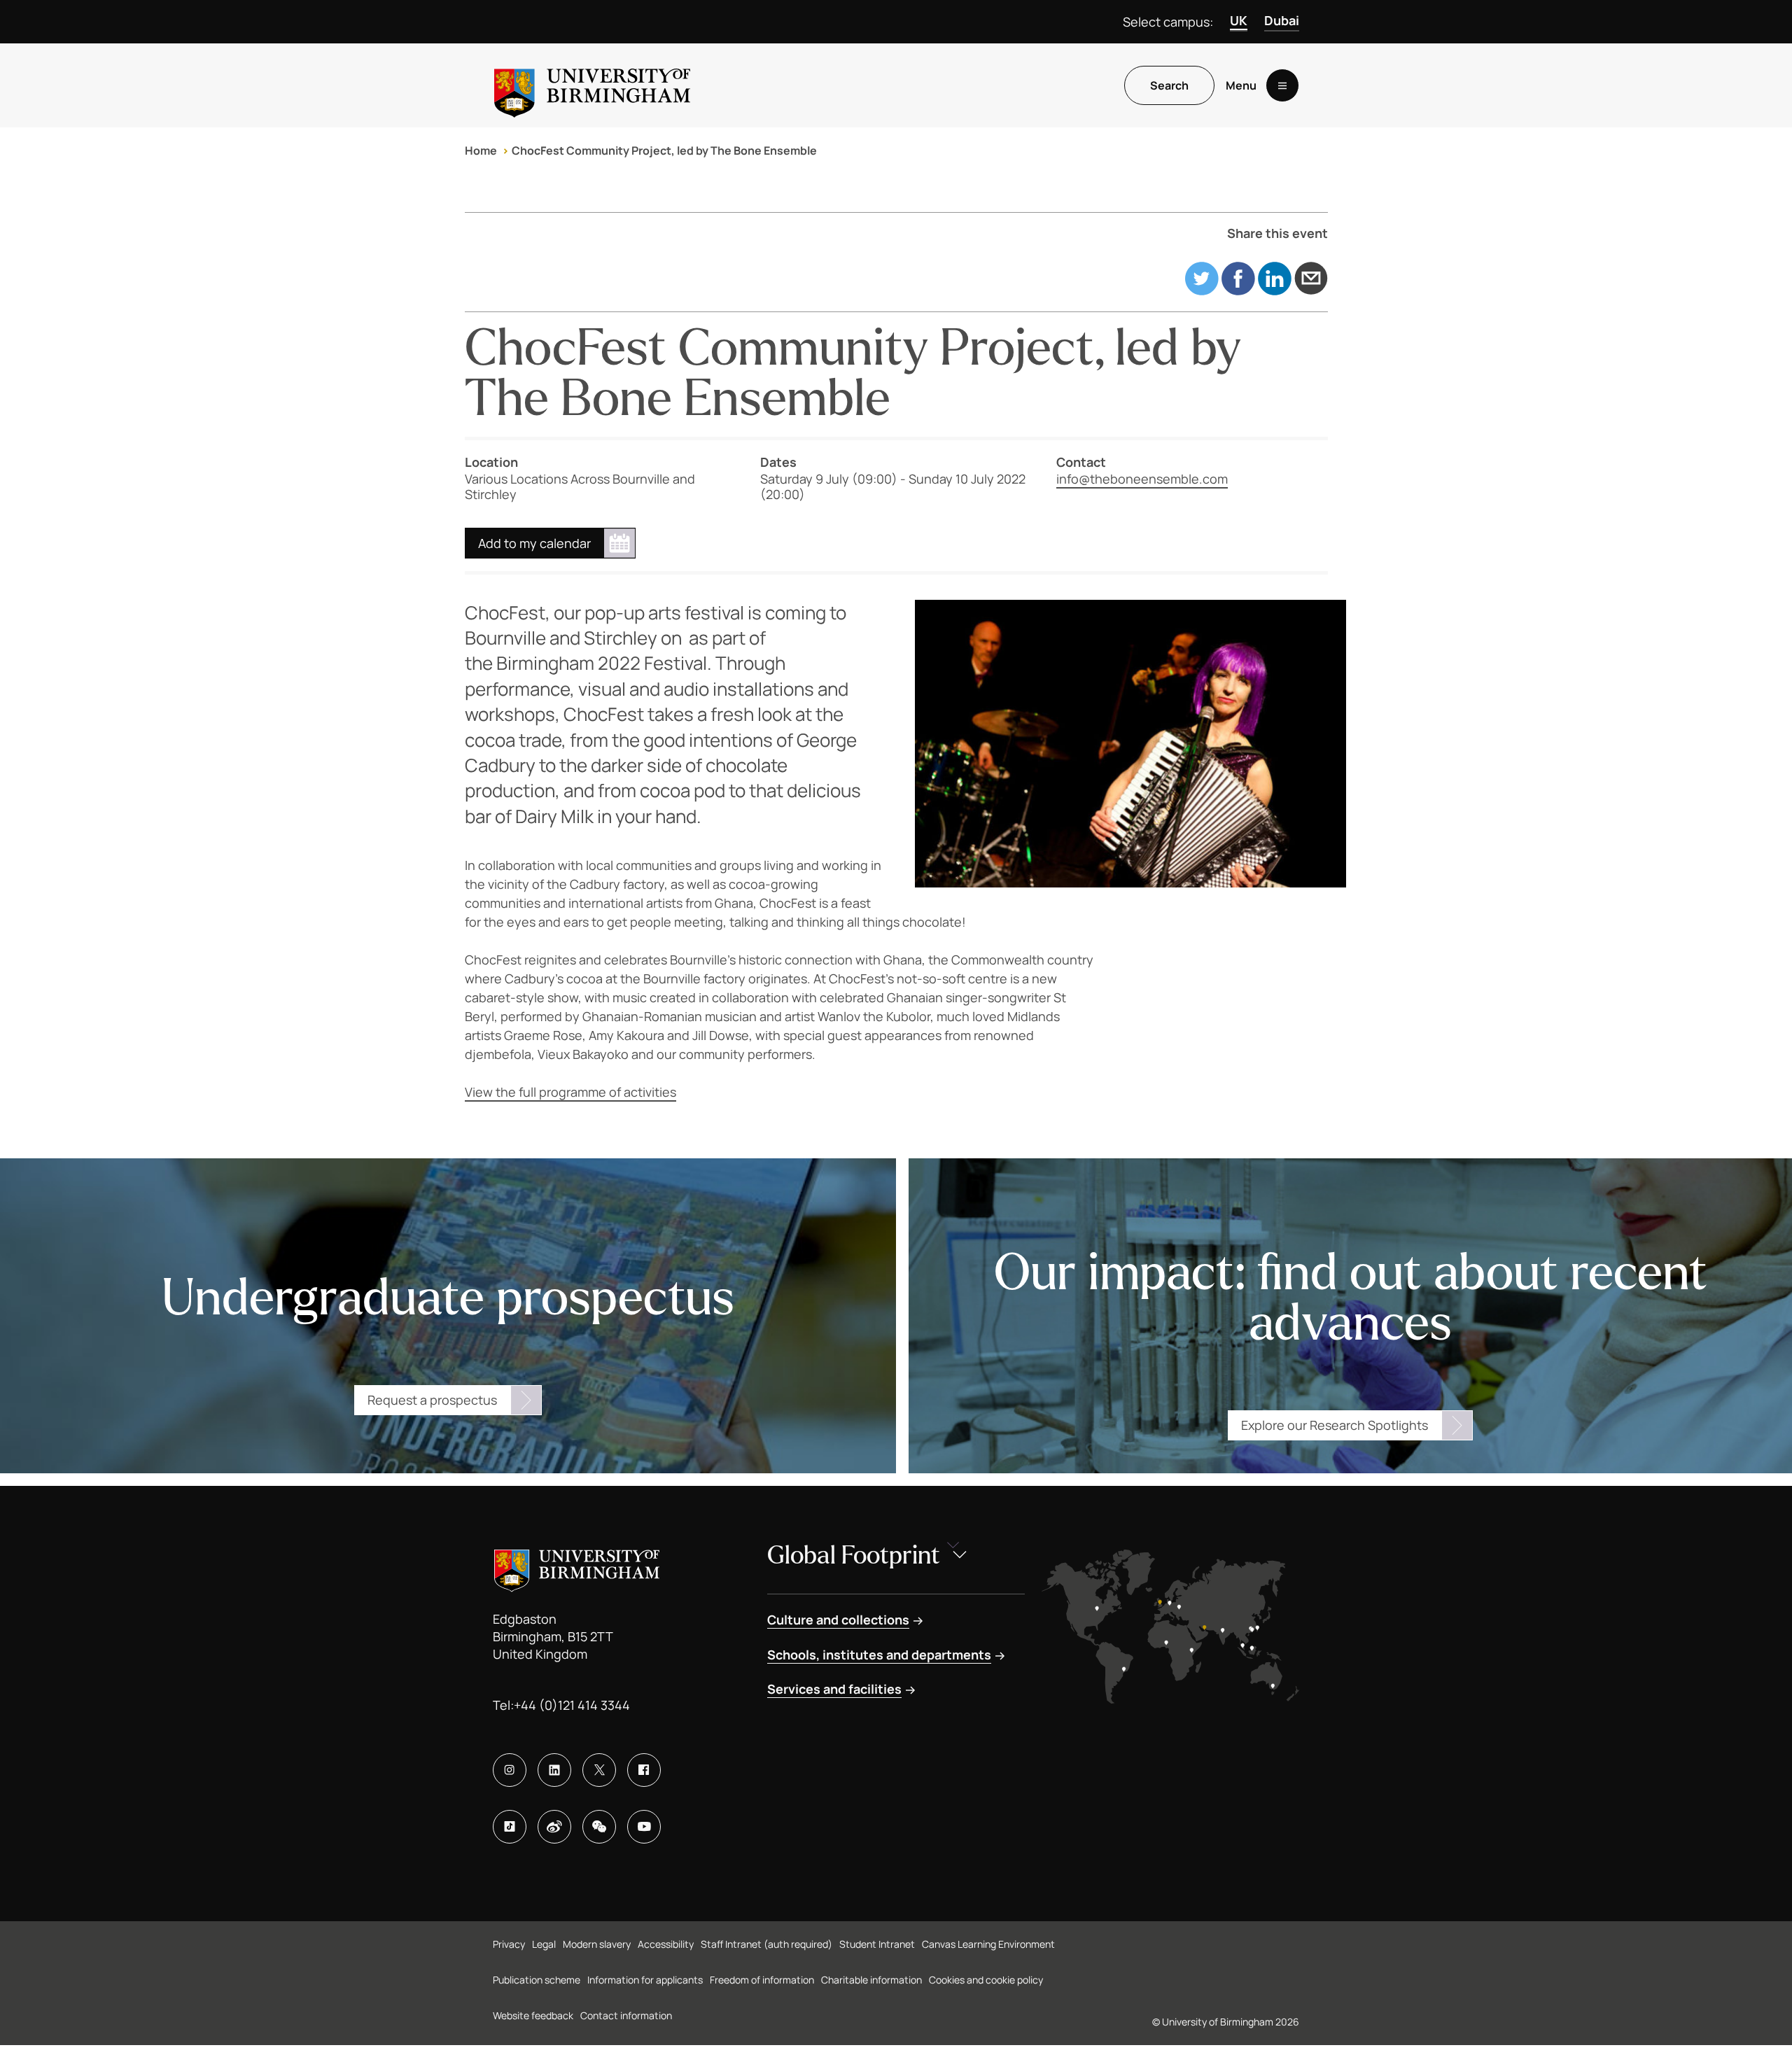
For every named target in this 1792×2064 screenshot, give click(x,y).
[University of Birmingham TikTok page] (510, 1827)
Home (481, 150)
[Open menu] (1282, 85)
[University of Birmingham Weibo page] (554, 1827)
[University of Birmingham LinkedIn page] (554, 1770)
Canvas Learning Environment (988, 1944)
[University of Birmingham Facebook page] (644, 1770)
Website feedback (533, 2015)
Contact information (626, 2015)
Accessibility (666, 1944)
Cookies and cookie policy (986, 1980)
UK (1239, 20)
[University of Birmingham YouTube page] (644, 1827)
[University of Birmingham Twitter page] (599, 1770)
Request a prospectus (432, 1400)
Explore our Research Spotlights (1335, 1425)
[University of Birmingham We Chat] (599, 1827)
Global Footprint (854, 1556)
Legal (544, 1944)
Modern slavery (597, 1944)
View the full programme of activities (570, 1092)
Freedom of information (762, 1980)
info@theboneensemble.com (1142, 479)
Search (1169, 85)
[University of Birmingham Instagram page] (510, 1770)
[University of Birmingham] (592, 85)
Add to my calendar (534, 543)
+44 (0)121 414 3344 (572, 1705)
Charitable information (871, 1980)
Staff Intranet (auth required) (766, 1944)
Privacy (509, 1944)
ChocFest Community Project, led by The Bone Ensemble (664, 150)
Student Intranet (877, 1944)
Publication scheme (537, 1980)
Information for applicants (645, 1980)
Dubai (1282, 20)
